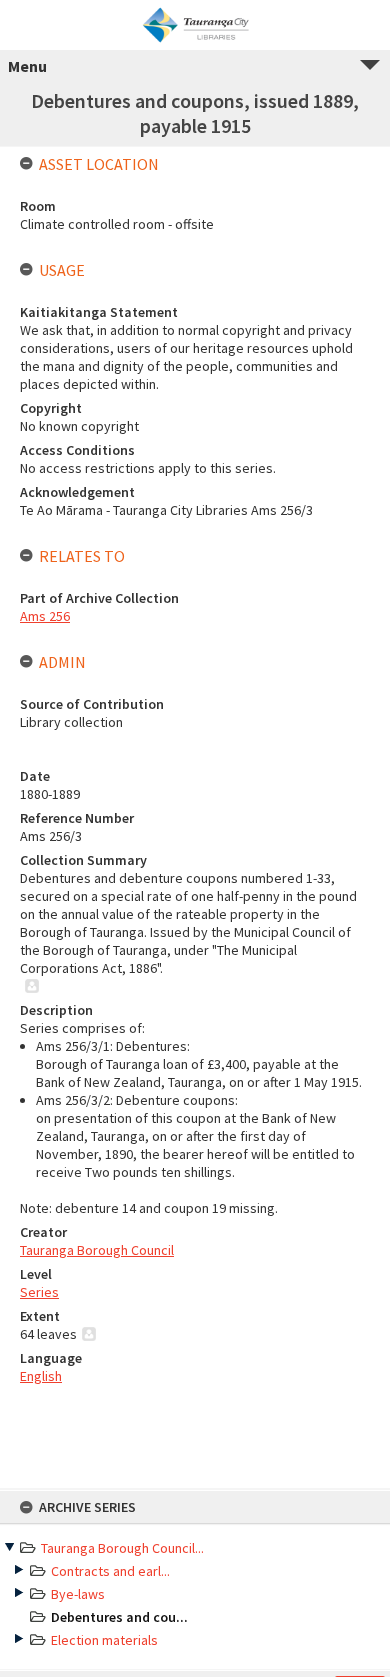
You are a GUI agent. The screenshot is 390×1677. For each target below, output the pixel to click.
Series (39, 1292)
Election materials (104, 1640)
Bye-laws (78, 1594)
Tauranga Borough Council (97, 1250)
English (41, 1376)
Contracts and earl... (110, 1571)
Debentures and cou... (119, 1617)
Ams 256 (45, 616)
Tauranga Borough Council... (122, 1548)
